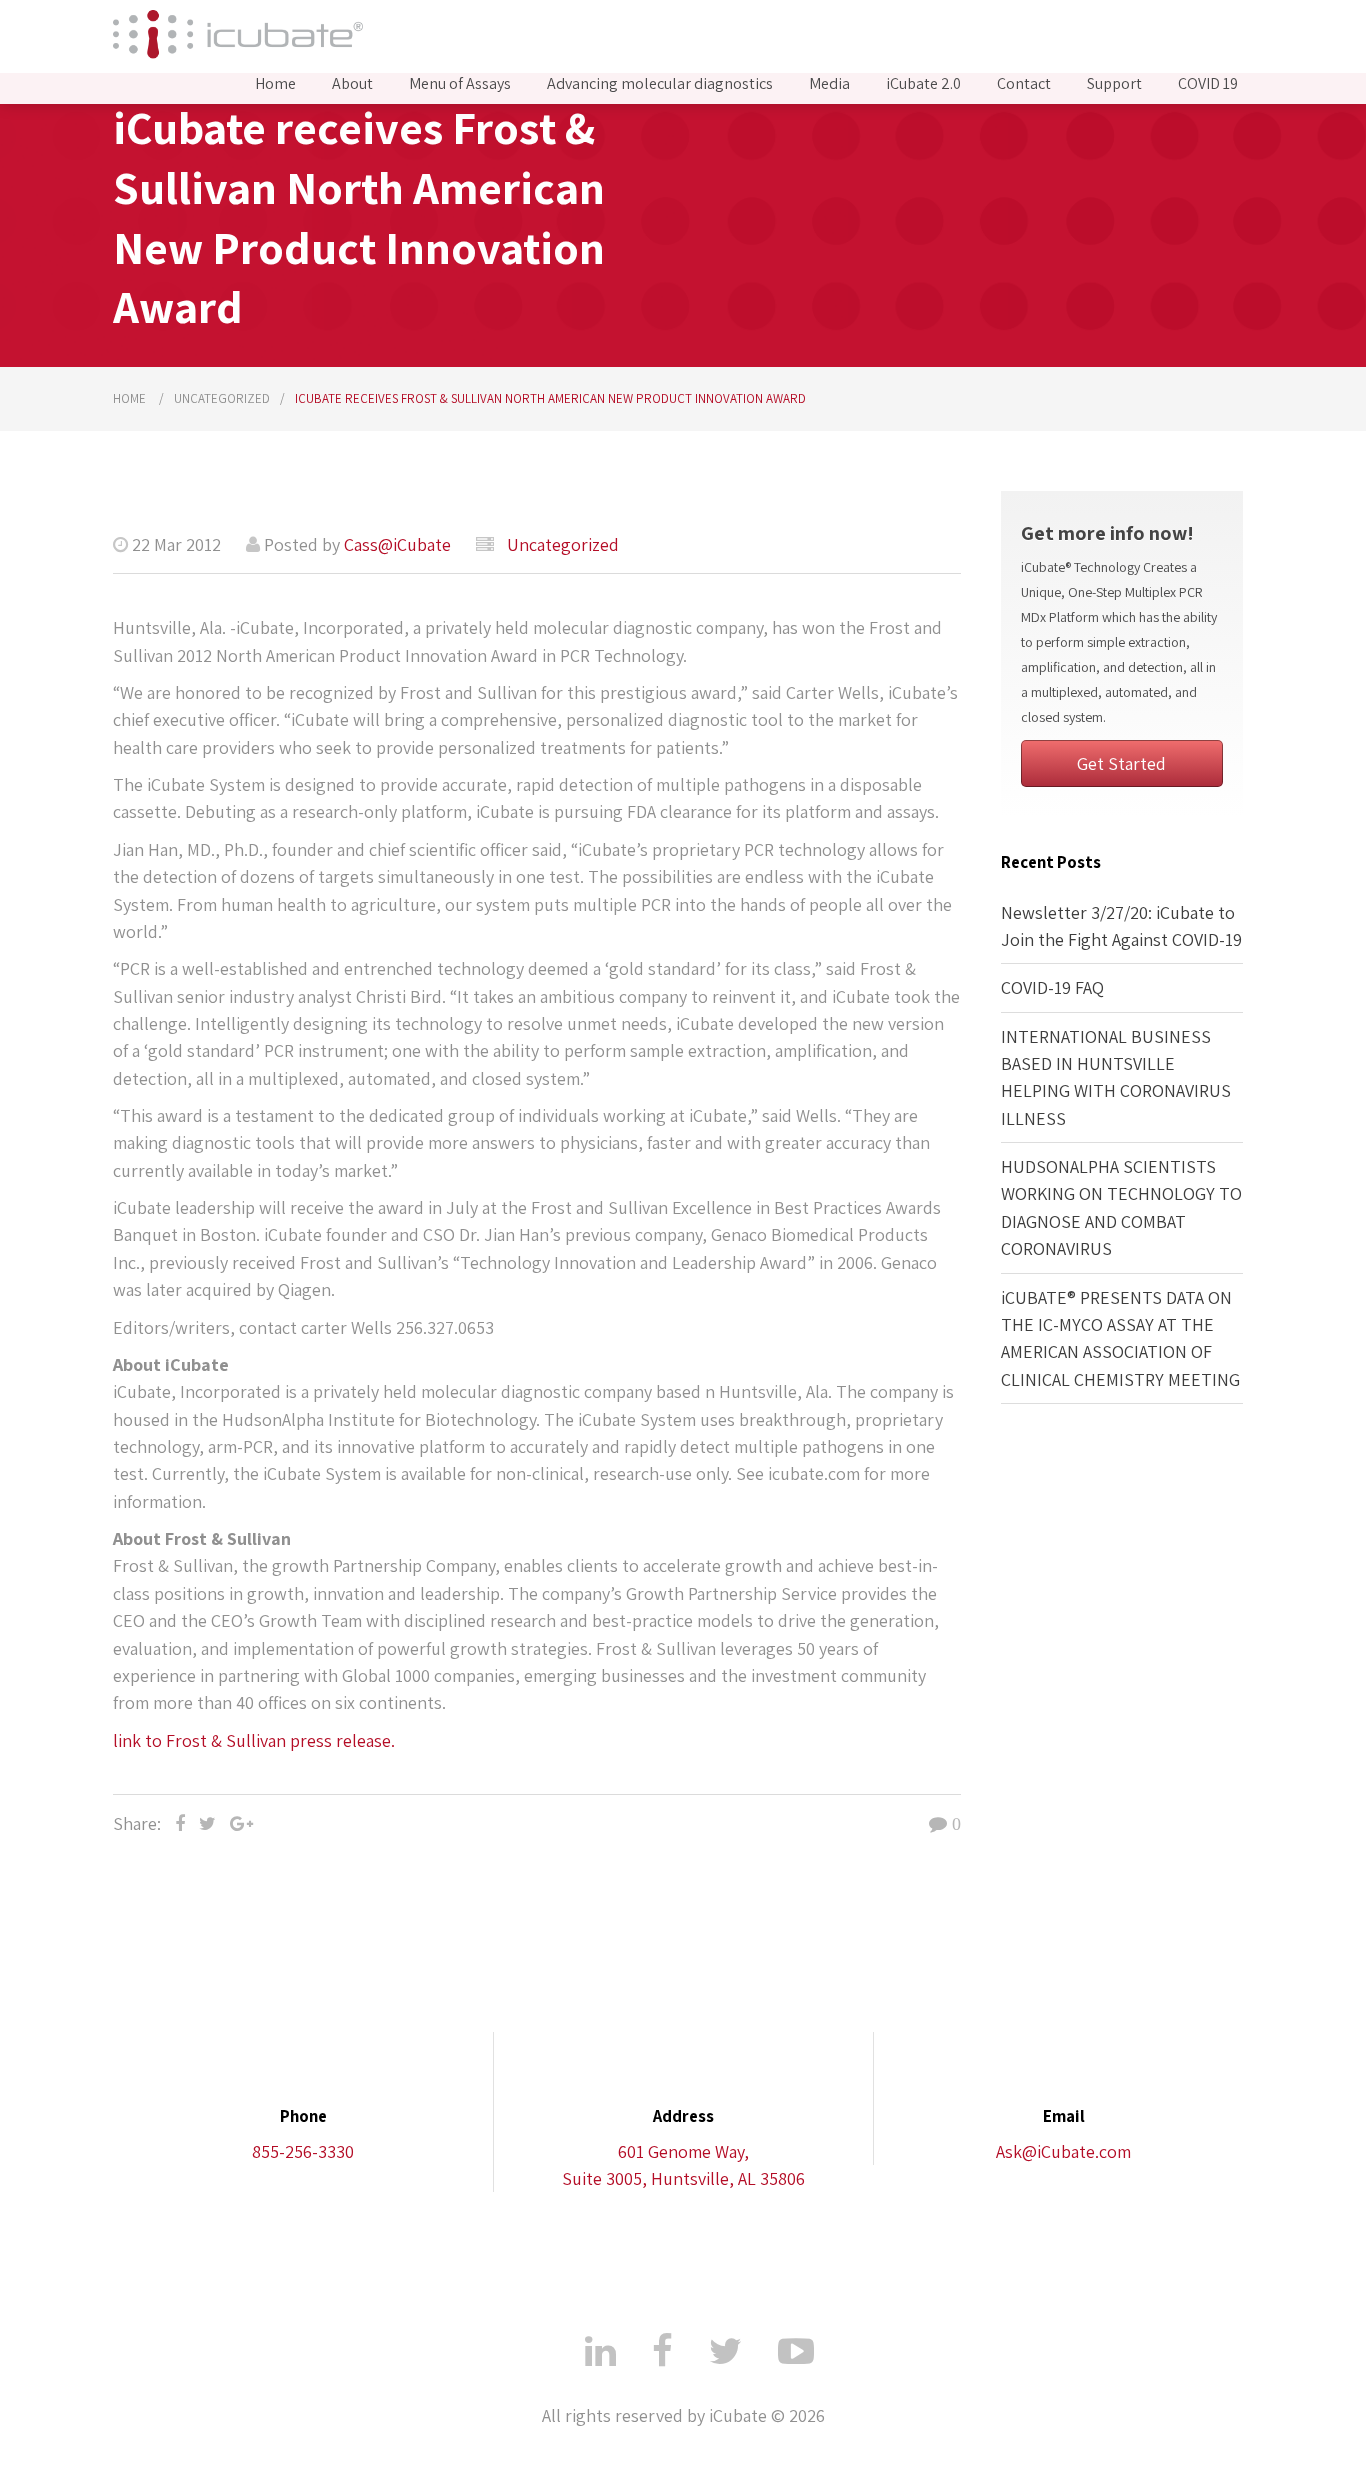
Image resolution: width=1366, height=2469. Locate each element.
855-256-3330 (303, 2151)
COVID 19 (1208, 84)
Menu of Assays (460, 84)
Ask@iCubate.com (1063, 2151)
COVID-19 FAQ (1052, 987)
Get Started (1121, 763)
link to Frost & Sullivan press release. (254, 1740)
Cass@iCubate (397, 544)
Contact (1024, 84)
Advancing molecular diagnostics (660, 84)
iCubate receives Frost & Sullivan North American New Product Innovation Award (550, 398)
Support (1114, 84)
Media (829, 84)
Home (275, 84)
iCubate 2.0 (923, 84)
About (352, 84)
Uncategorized (222, 398)
